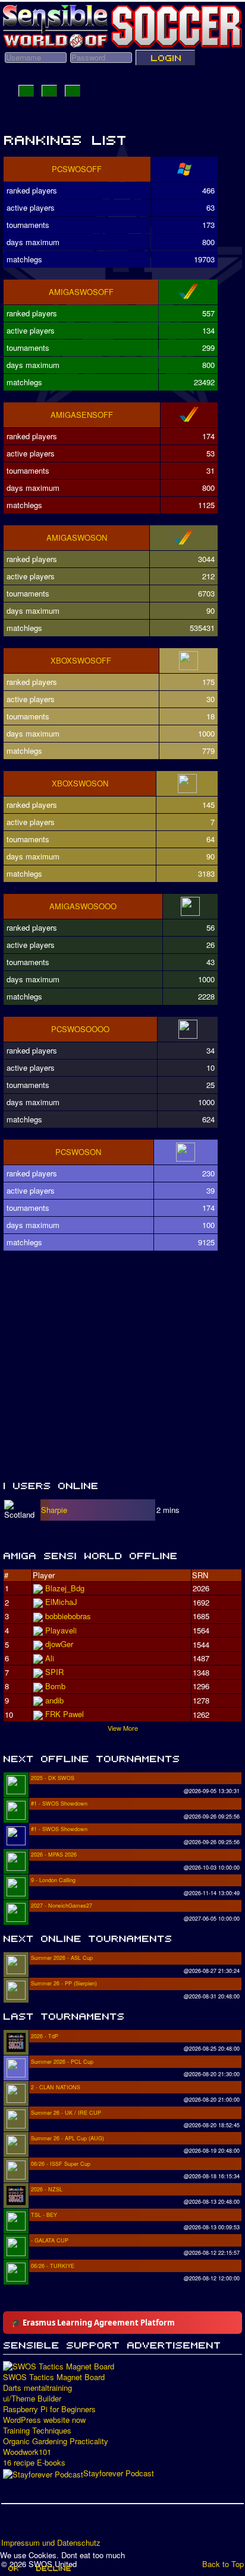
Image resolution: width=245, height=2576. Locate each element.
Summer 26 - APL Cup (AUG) (67, 2138)
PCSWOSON (78, 1152)
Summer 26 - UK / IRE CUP (66, 2113)
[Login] (165, 58)
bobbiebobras (68, 1616)
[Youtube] (56, 2525)
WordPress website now (44, 2420)
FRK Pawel (65, 1714)
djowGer (59, 1644)
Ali (50, 1658)
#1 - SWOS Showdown (59, 1803)
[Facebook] (11, 2525)
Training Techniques (37, 2431)
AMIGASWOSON (77, 537)
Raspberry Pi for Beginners (49, 2409)
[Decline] (53, 2568)
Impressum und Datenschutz (51, 2543)
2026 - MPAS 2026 (54, 1855)
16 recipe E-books (34, 2463)
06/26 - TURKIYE (53, 2266)
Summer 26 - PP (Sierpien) (64, 1983)
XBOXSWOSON (80, 783)
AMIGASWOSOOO (83, 906)
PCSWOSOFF (77, 169)
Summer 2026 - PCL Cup (62, 2062)
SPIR (54, 1672)
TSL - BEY (44, 2215)
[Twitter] (34, 2525)
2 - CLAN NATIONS (56, 2087)
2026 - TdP (45, 2036)
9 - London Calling (53, 1880)
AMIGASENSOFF (82, 415)
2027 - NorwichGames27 (62, 1906)
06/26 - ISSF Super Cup (61, 2164)
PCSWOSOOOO (80, 1029)
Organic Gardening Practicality (56, 2441)
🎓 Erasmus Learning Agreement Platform (93, 2323)
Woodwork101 (27, 2452)
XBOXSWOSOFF (81, 660)
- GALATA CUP (50, 2240)
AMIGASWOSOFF (81, 292)
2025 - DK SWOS (53, 1778)
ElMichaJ (61, 1602)
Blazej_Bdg (65, 1588)
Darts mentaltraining (37, 2388)
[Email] (79, 2525)
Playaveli (61, 1630)
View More (123, 1728)
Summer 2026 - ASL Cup (62, 1958)
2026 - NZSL (47, 2189)
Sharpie (54, 1510)
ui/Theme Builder (32, 2399)
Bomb (55, 1686)
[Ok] (13, 2568)
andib (54, 1700)
